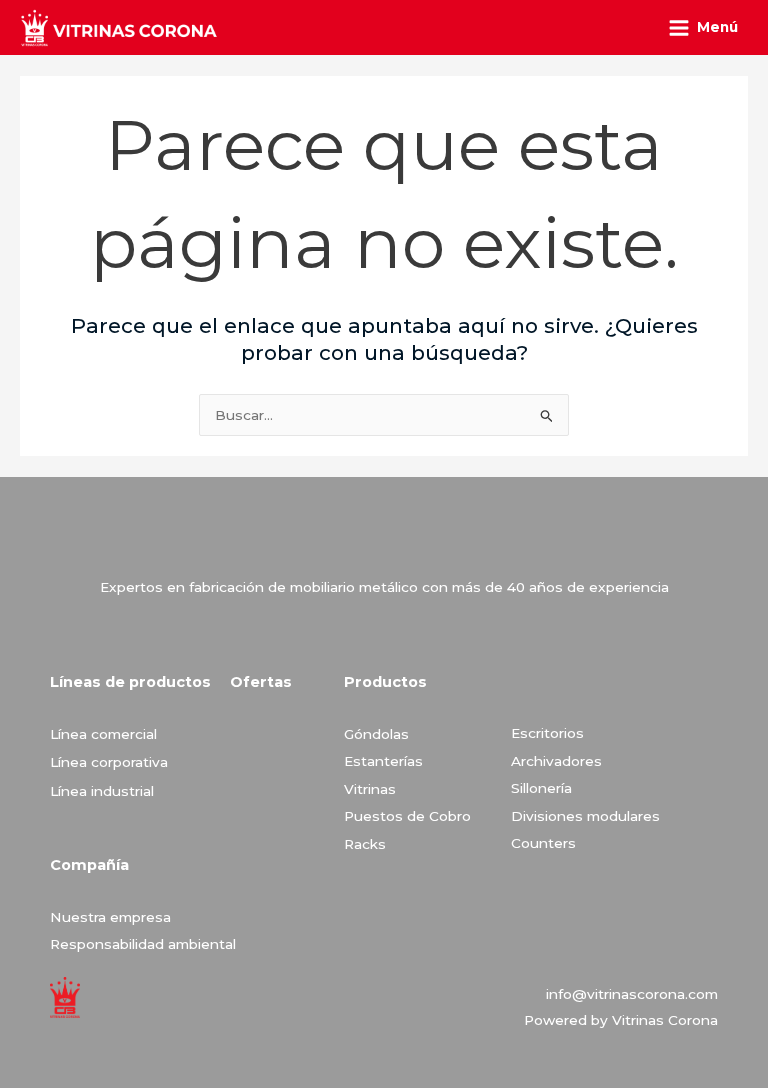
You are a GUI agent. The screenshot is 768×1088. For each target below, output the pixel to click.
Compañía (89, 865)
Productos (385, 682)
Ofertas (261, 682)
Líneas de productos (130, 682)
